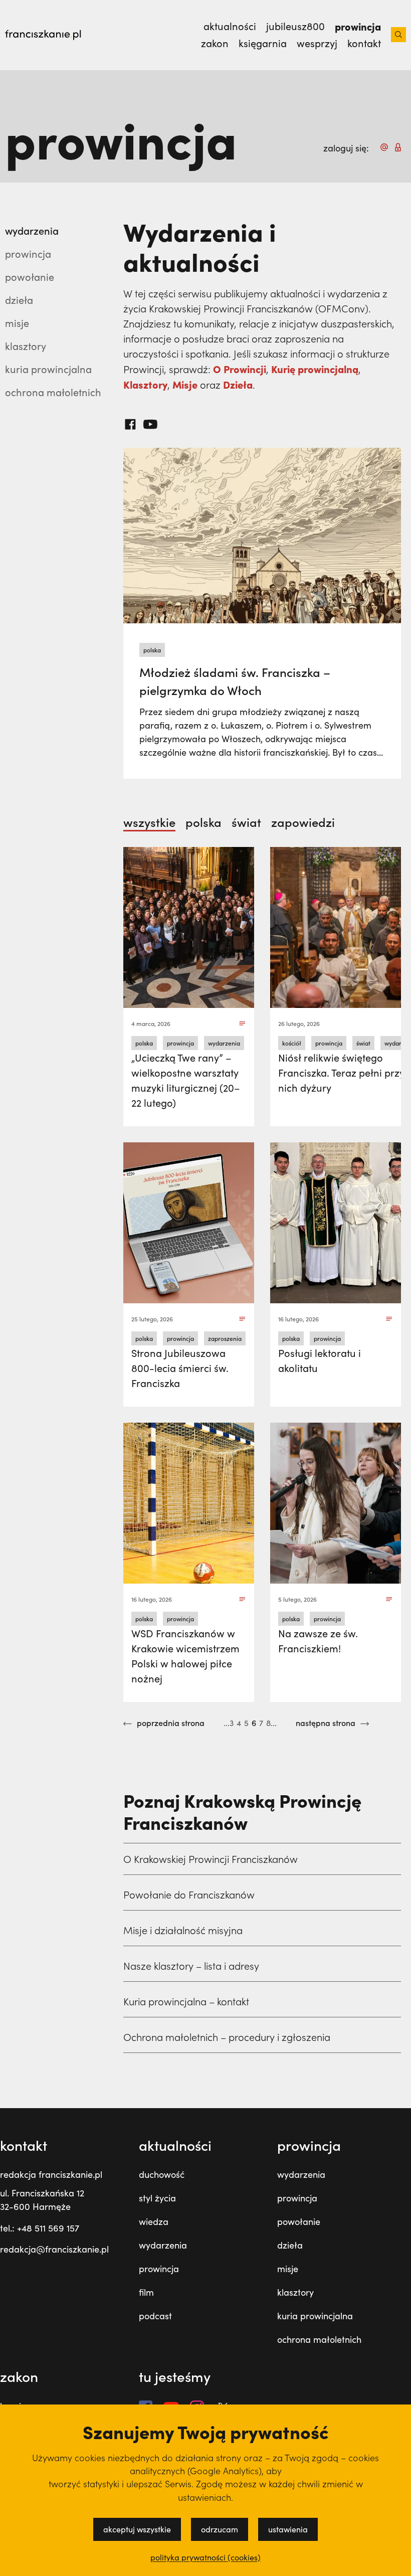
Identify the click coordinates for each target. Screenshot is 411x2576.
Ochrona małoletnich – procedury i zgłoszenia (227, 2037)
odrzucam (220, 2529)
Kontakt (364, 43)
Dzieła (19, 300)
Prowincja (358, 26)
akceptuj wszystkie (137, 2529)
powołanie (30, 277)
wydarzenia (32, 230)
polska (152, 650)
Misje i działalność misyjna (183, 1930)
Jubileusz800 (295, 26)
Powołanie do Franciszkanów (189, 1895)
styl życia (157, 2198)
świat (246, 822)
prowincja (28, 253)
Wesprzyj (317, 43)
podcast (155, 2316)
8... (271, 1723)
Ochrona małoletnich (53, 392)
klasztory (295, 2292)
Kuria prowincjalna (48, 369)
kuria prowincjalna (315, 2316)
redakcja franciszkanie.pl (51, 2174)
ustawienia (288, 2529)
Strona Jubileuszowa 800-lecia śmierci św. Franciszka (180, 1368)
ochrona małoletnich (319, 2339)
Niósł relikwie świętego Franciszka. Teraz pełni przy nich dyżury (341, 1072)
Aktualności (230, 26)
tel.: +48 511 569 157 (40, 2228)
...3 (229, 1723)
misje (288, 2269)
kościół (292, 1043)
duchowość (162, 2174)
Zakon (215, 43)
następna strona (327, 1723)
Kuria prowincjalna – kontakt (186, 2001)
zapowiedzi (303, 822)
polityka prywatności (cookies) (205, 2557)
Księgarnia (263, 43)
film (146, 2292)
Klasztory (26, 346)
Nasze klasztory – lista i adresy (191, 1966)
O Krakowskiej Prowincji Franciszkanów (211, 1859)
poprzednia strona (170, 1723)
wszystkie (149, 822)
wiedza (154, 2221)
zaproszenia (225, 1338)
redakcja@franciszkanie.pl (54, 2249)
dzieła (290, 2245)
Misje (17, 323)
